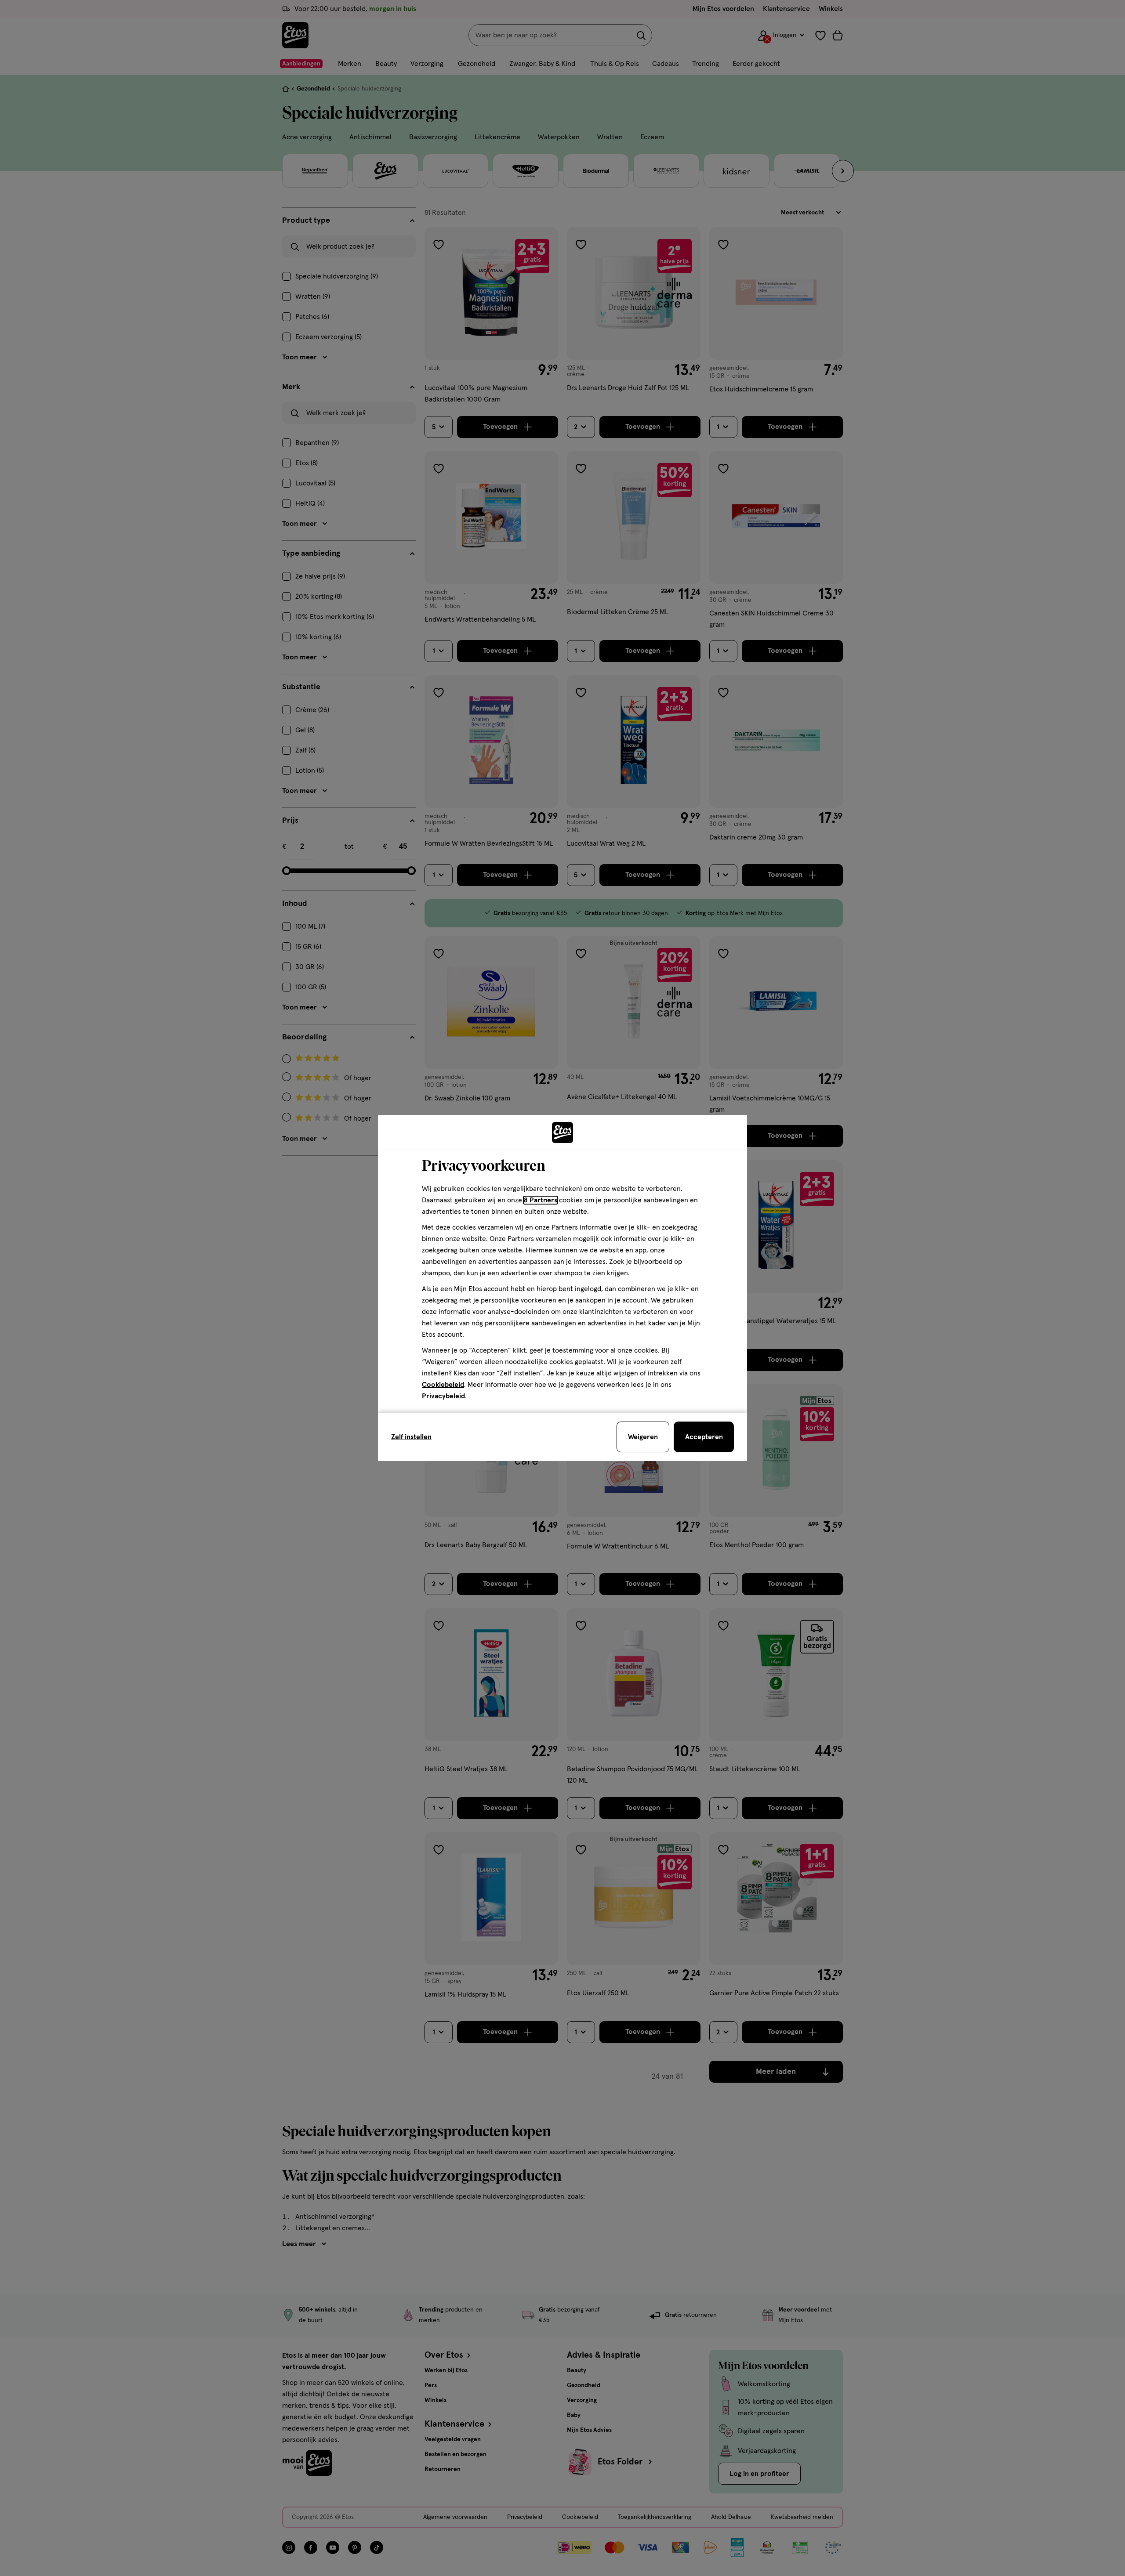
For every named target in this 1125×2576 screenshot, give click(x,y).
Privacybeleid (443, 1396)
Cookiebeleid (443, 1385)
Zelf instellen (411, 1437)
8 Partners (541, 1200)
